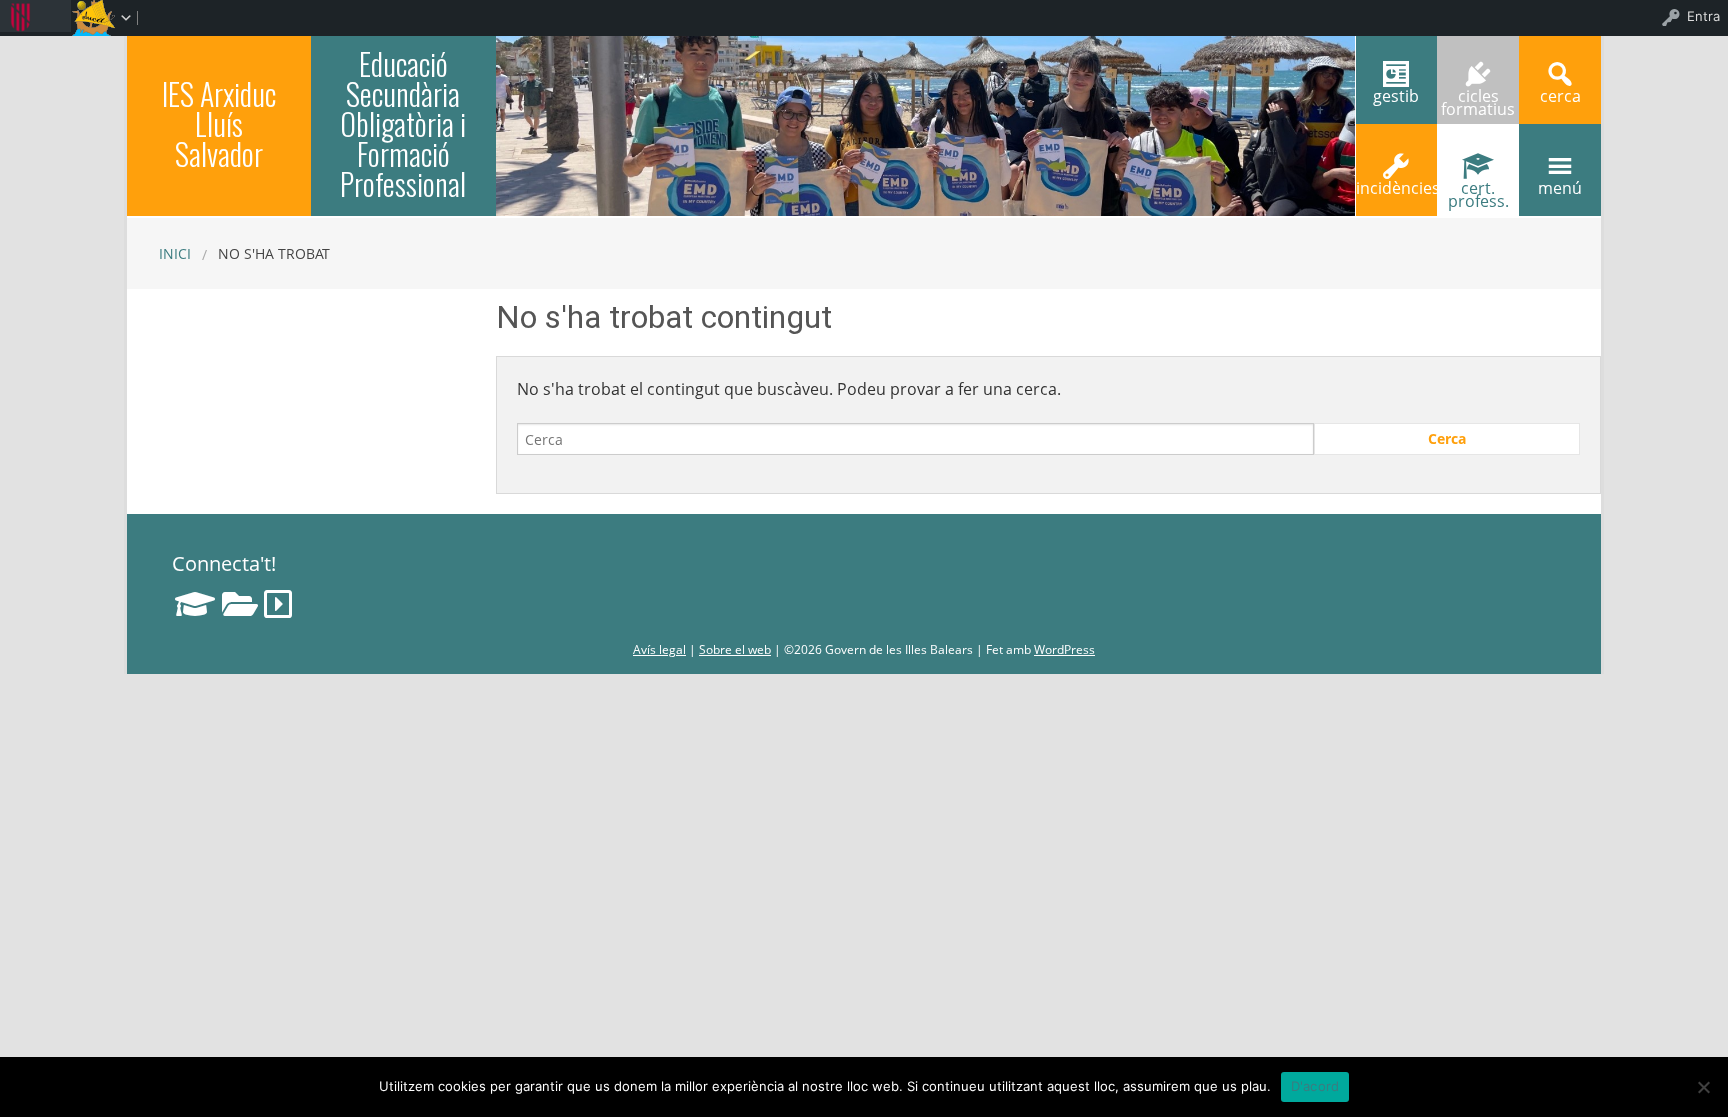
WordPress (1064, 649)
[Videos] (278, 604)
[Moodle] (195, 604)
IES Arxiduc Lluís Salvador (219, 123)
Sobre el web (735, 649)
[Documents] (240, 604)
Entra (1703, 16)
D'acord (1315, 1086)
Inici (175, 253)
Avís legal (659, 649)
